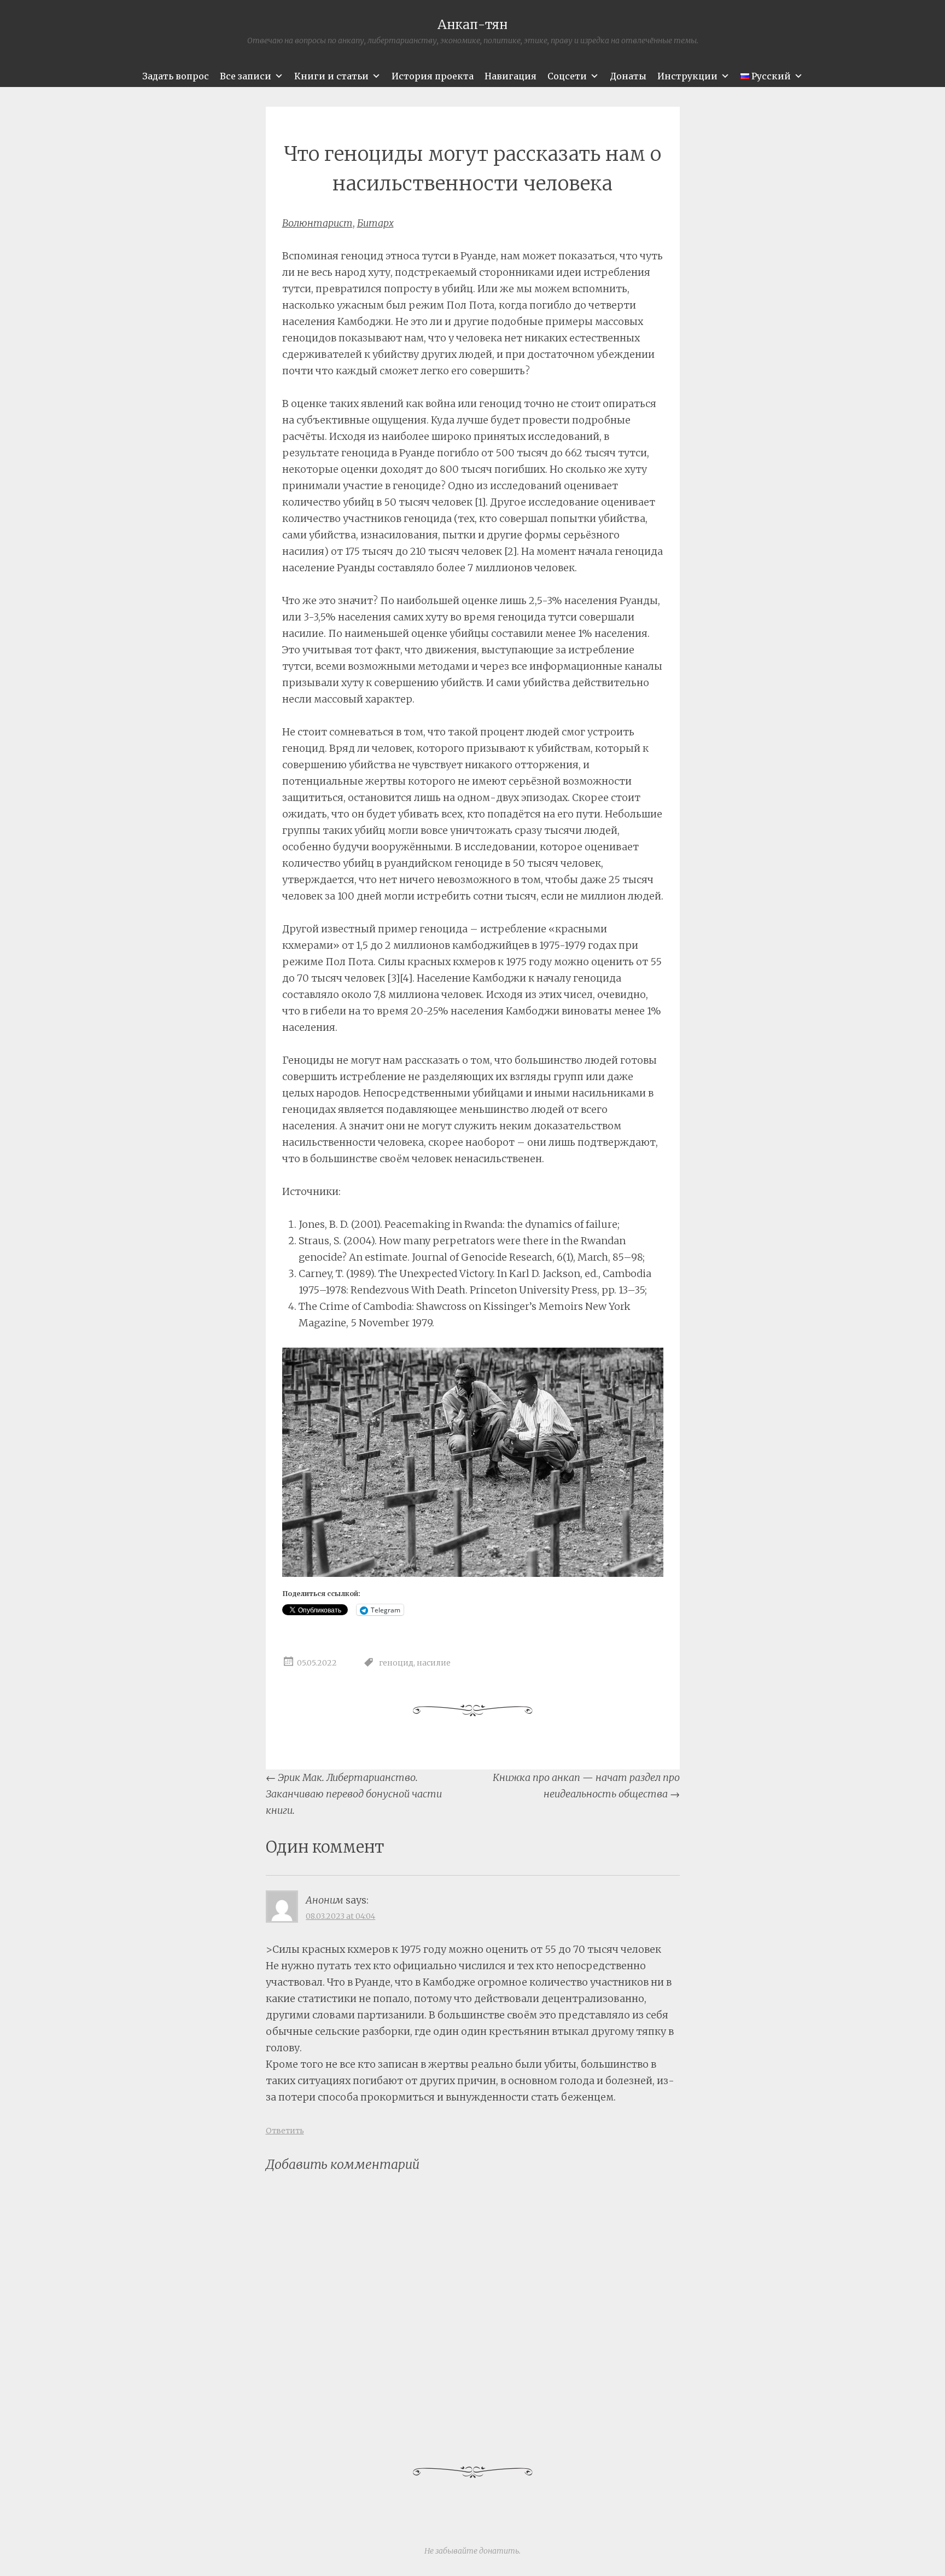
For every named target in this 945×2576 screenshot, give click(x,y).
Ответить (285, 2131)
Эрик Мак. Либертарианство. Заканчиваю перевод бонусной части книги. (354, 1794)
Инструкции (687, 76)
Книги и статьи (331, 76)
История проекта (433, 76)
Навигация (511, 76)
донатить (499, 2551)
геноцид (396, 1663)
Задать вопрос (176, 76)
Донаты (628, 76)
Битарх (375, 223)
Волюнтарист (317, 223)
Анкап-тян (472, 24)
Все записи (246, 76)
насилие (434, 1663)
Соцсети (567, 76)
